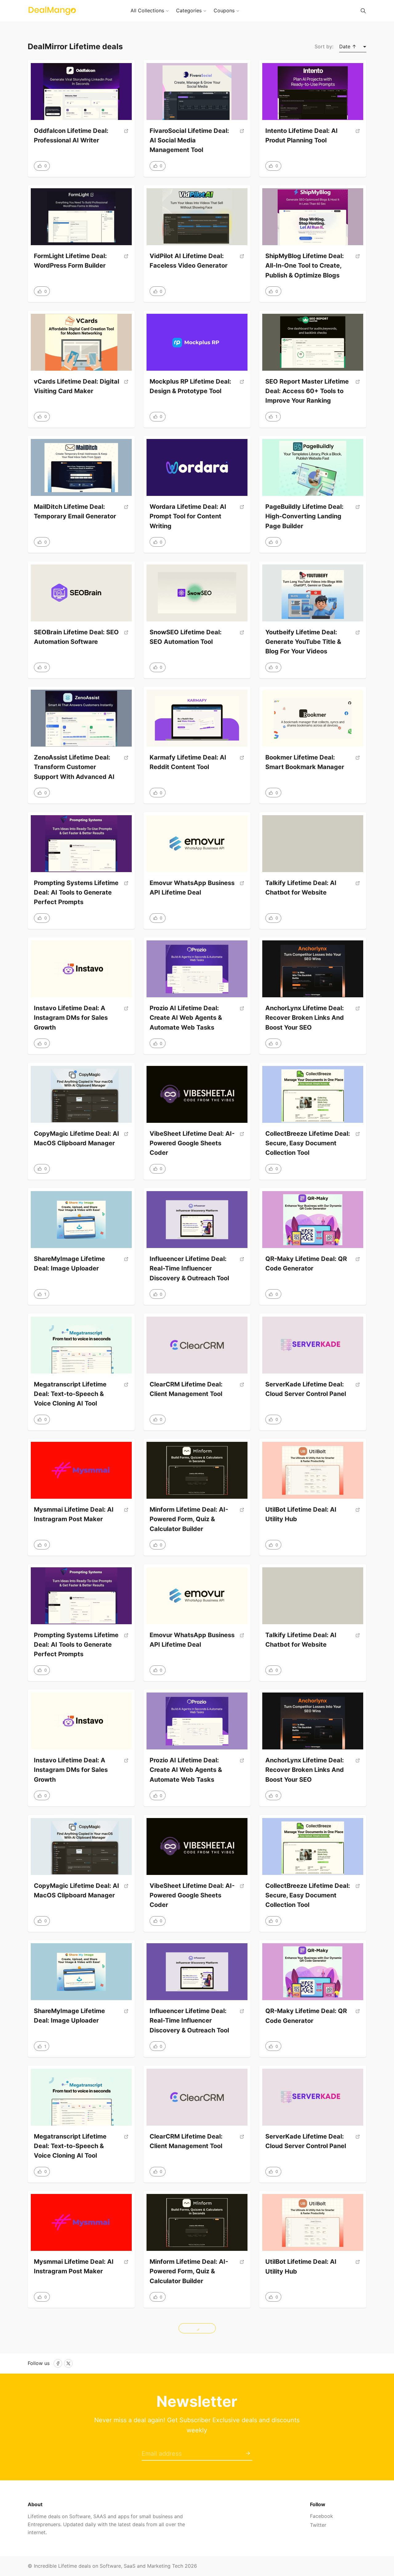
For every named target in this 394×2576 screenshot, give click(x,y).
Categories (189, 10)
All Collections (147, 10)
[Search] (363, 11)
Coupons (224, 10)
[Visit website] (126, 138)
